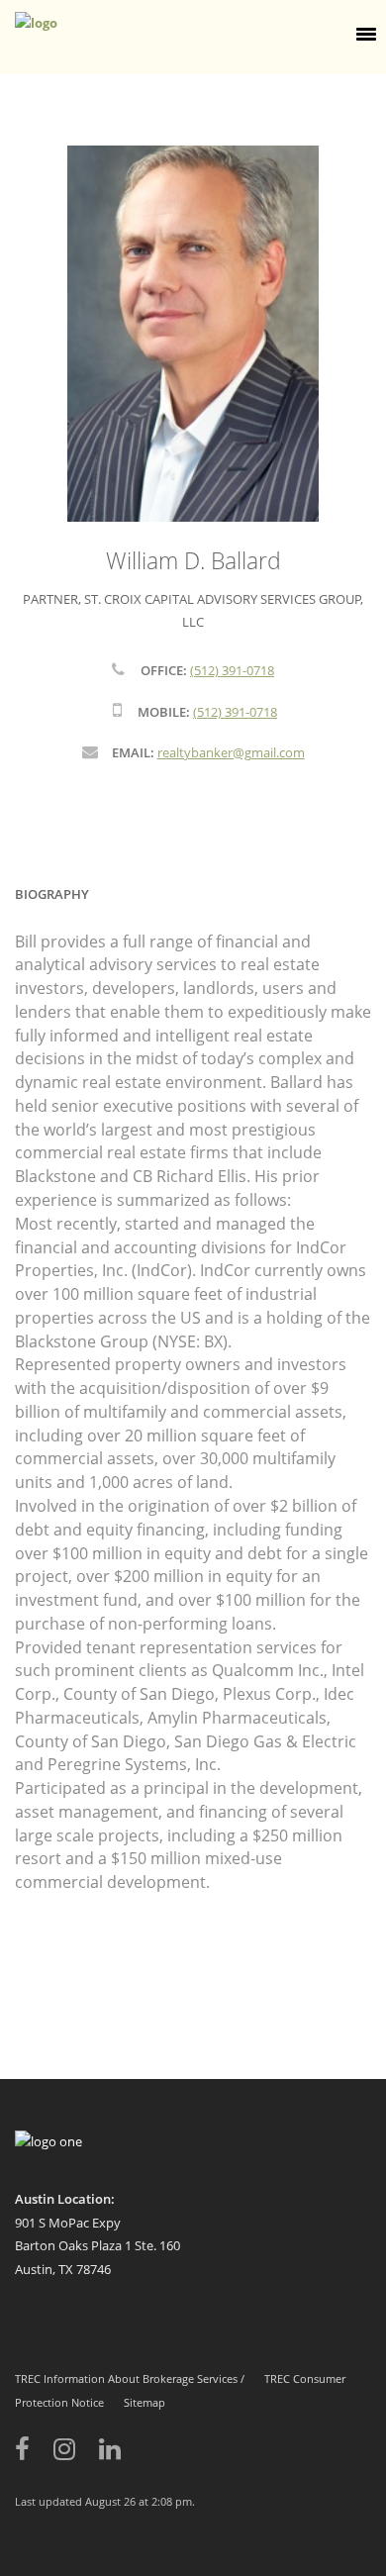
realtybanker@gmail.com (231, 752)
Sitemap (145, 2402)
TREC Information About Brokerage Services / (130, 2378)
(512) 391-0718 (232, 670)
